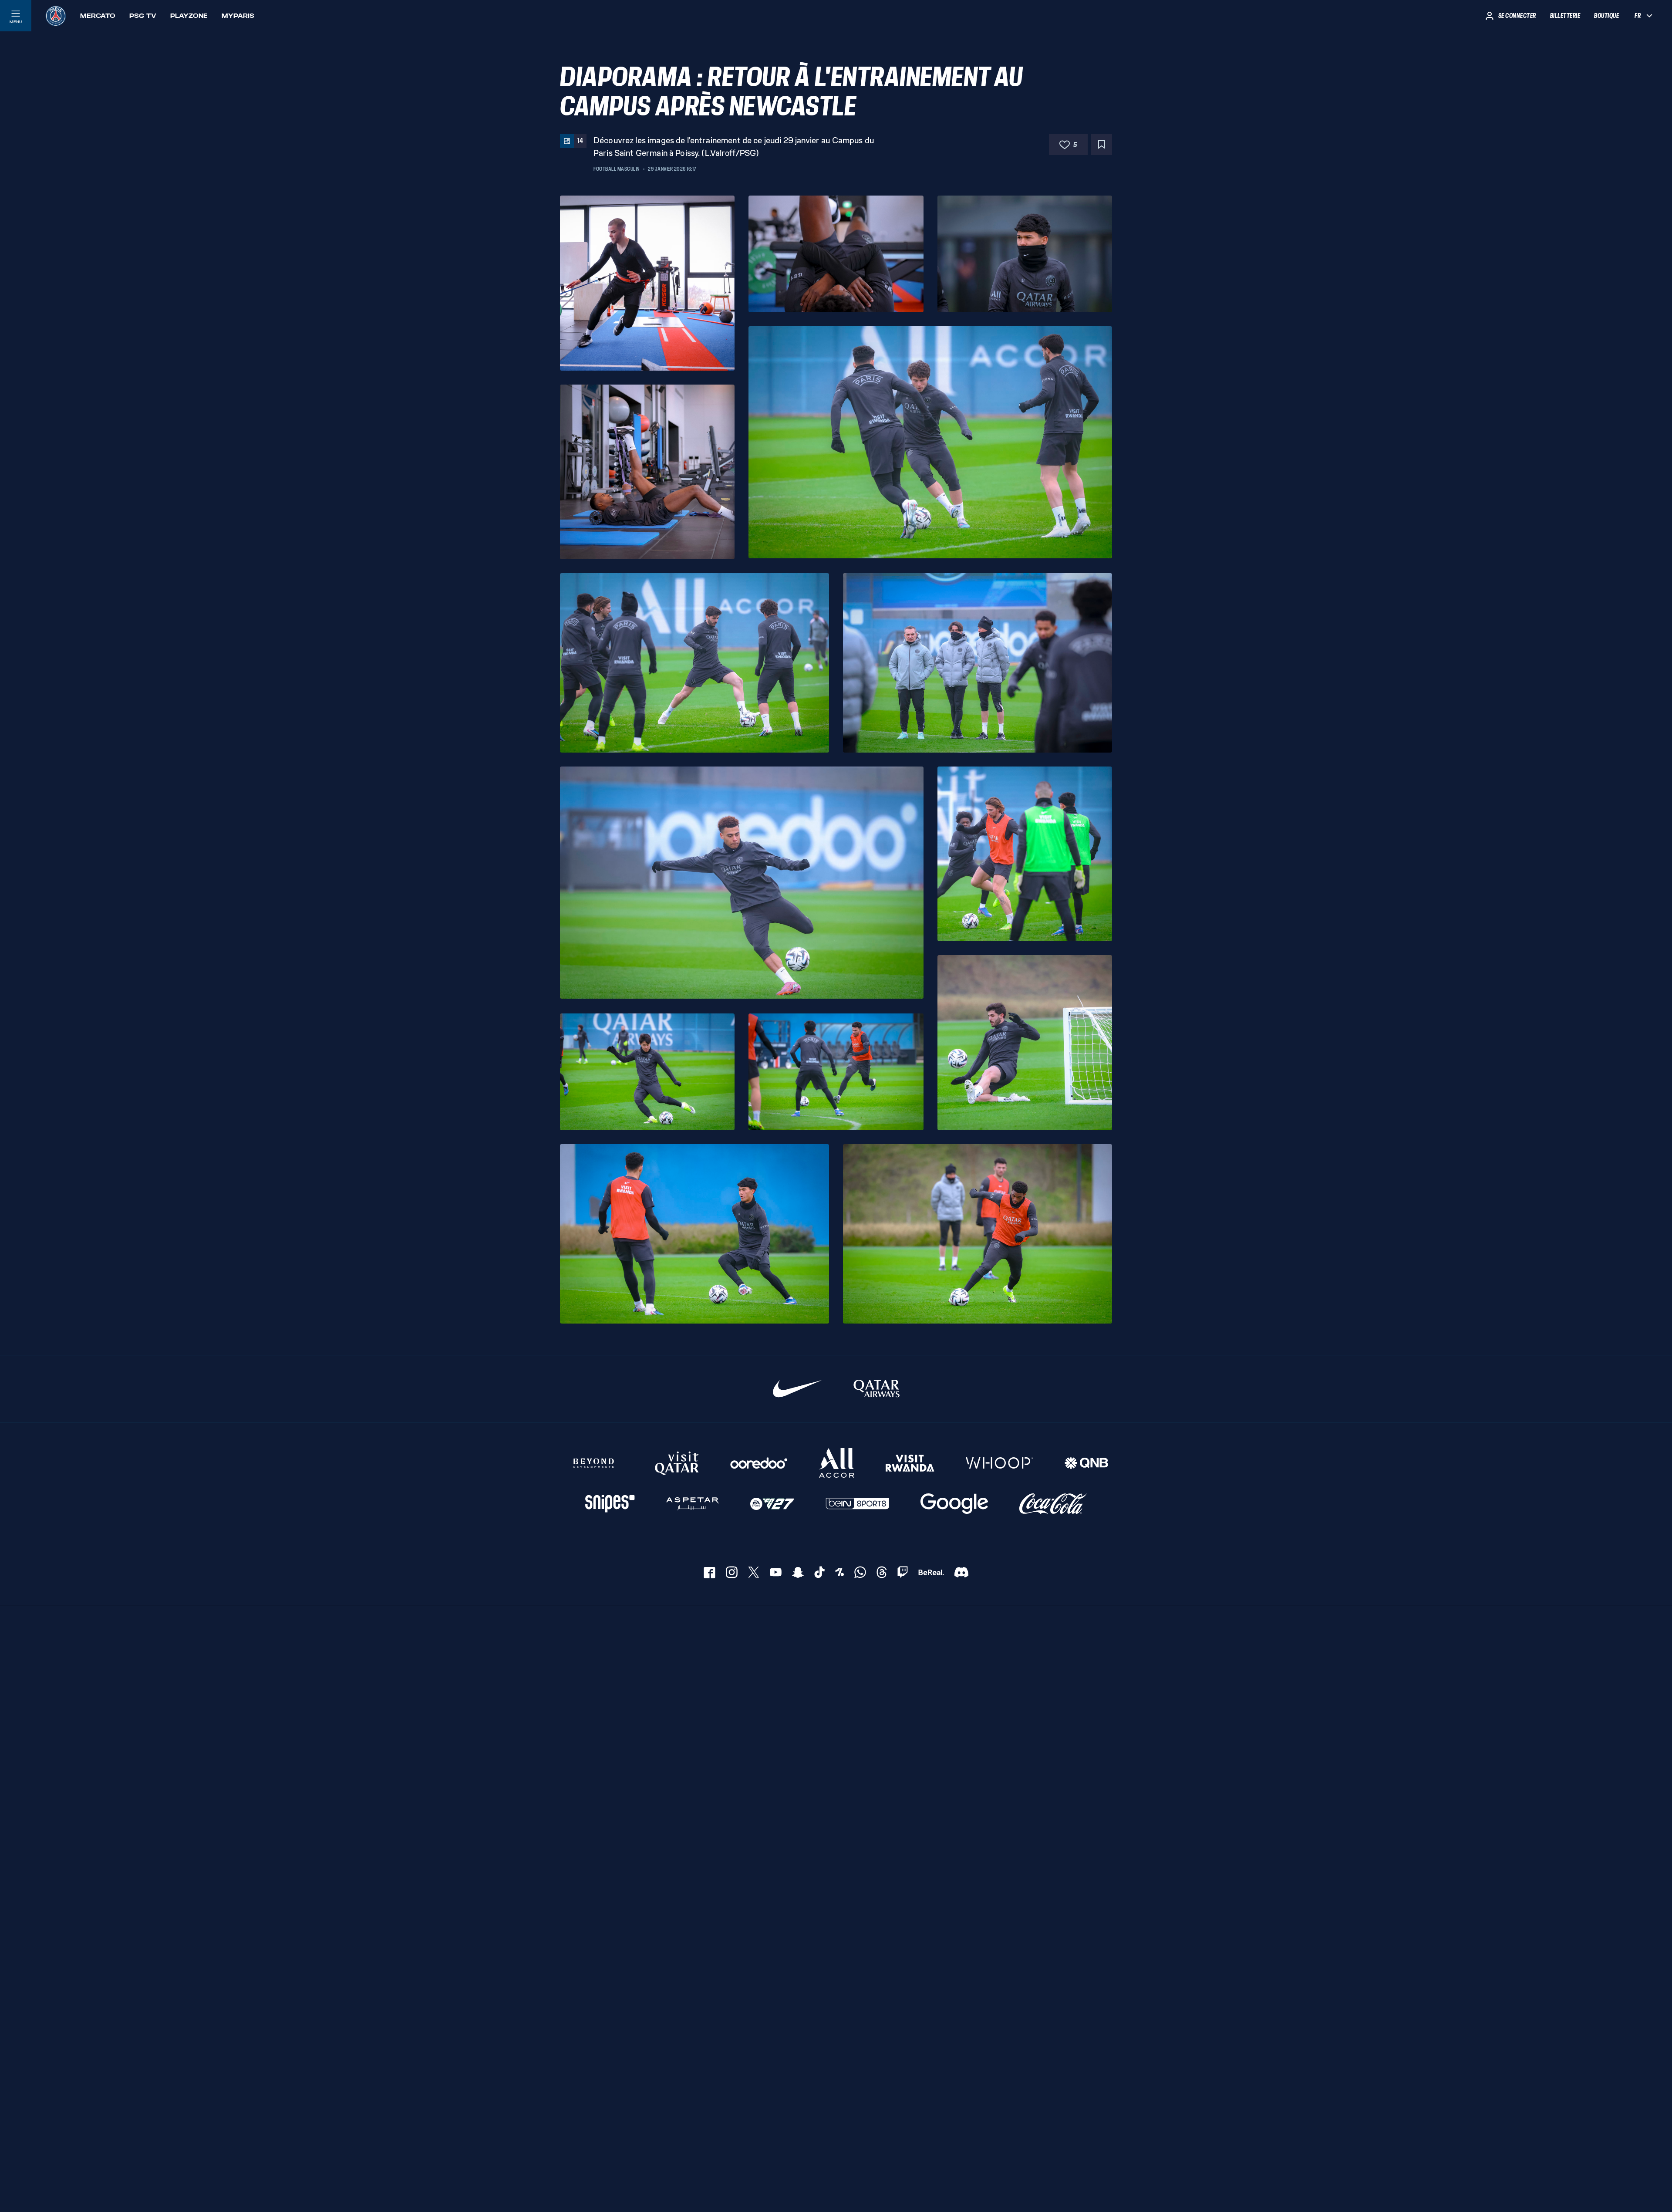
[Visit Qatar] (677, 1463)
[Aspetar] (693, 1504)
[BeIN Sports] (857, 1504)
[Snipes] (610, 1504)
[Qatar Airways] (876, 1389)
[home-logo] (56, 16)
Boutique (1606, 16)
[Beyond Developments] (594, 1463)
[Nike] (797, 1389)
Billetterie (1565, 16)
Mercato (98, 16)
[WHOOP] (999, 1463)
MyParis (238, 16)
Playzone (189, 16)
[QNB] (1086, 1463)
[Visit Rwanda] (910, 1463)
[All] (837, 1463)
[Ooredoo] (759, 1463)
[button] (647, 283)
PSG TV (143, 16)
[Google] (954, 1504)
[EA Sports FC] (772, 1504)
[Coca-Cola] (1053, 1504)
